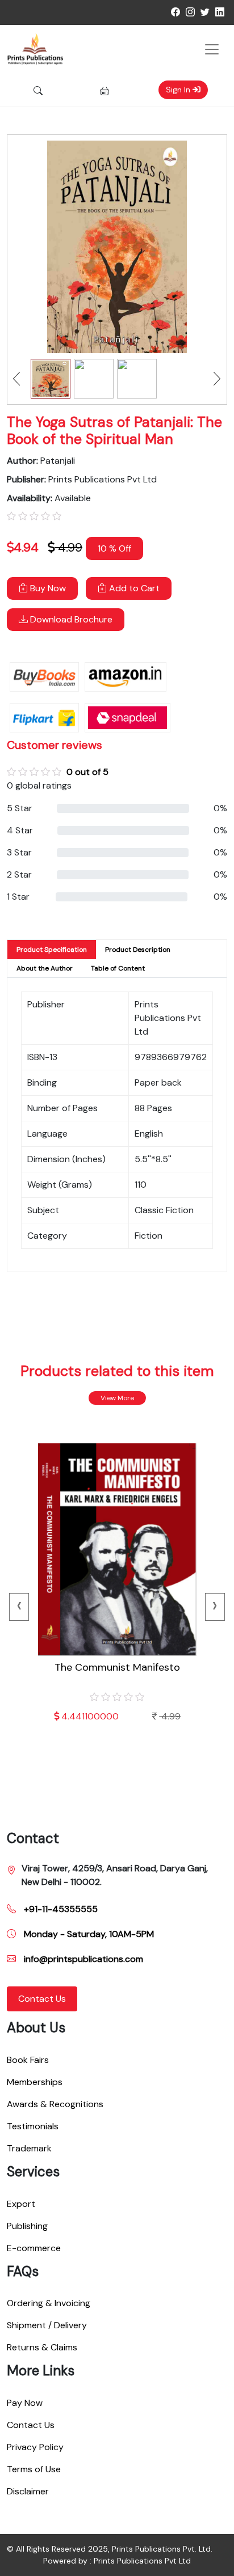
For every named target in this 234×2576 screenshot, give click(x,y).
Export (21, 2204)
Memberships (35, 2082)
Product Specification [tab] (52, 950)
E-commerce (34, 2248)
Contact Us (42, 1999)
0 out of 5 (87, 772)
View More (117, 1398)
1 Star (18, 897)
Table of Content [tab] (118, 968)
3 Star (19, 852)
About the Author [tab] (45, 968)
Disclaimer (28, 2491)
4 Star (20, 830)
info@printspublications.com (82, 1959)
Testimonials (33, 2126)
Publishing (27, 2226)
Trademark (29, 2148)
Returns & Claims (42, 2347)
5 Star (20, 808)
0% (220, 808)
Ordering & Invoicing (49, 2303)
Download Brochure (70, 619)
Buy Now (47, 588)
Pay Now (25, 2403)
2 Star (19, 874)
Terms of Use (34, 2469)
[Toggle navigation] (212, 49)
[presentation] (19, 1607)
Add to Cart (133, 588)
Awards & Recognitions (55, 2104)
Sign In (179, 90)
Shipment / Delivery (47, 2325)
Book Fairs (28, 2060)
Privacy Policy (35, 2447)
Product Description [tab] (138, 950)
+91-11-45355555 (60, 1909)
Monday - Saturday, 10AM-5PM (88, 1934)
